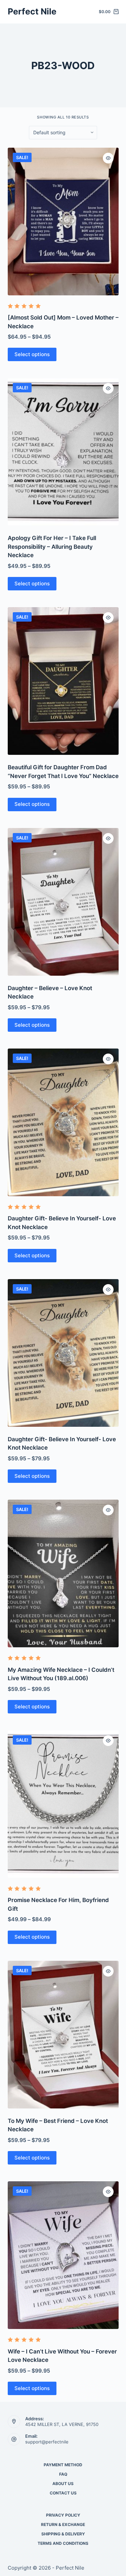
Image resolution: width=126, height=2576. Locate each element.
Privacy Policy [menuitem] (63, 2515)
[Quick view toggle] (108, 158)
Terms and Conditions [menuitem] (63, 2543)
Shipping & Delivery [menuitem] (63, 2534)
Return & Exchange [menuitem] (63, 2524)
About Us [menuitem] (63, 2484)
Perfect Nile (32, 11)
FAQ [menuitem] (63, 2474)
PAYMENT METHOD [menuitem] (63, 2465)
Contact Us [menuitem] (63, 2493)
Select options (32, 354)
